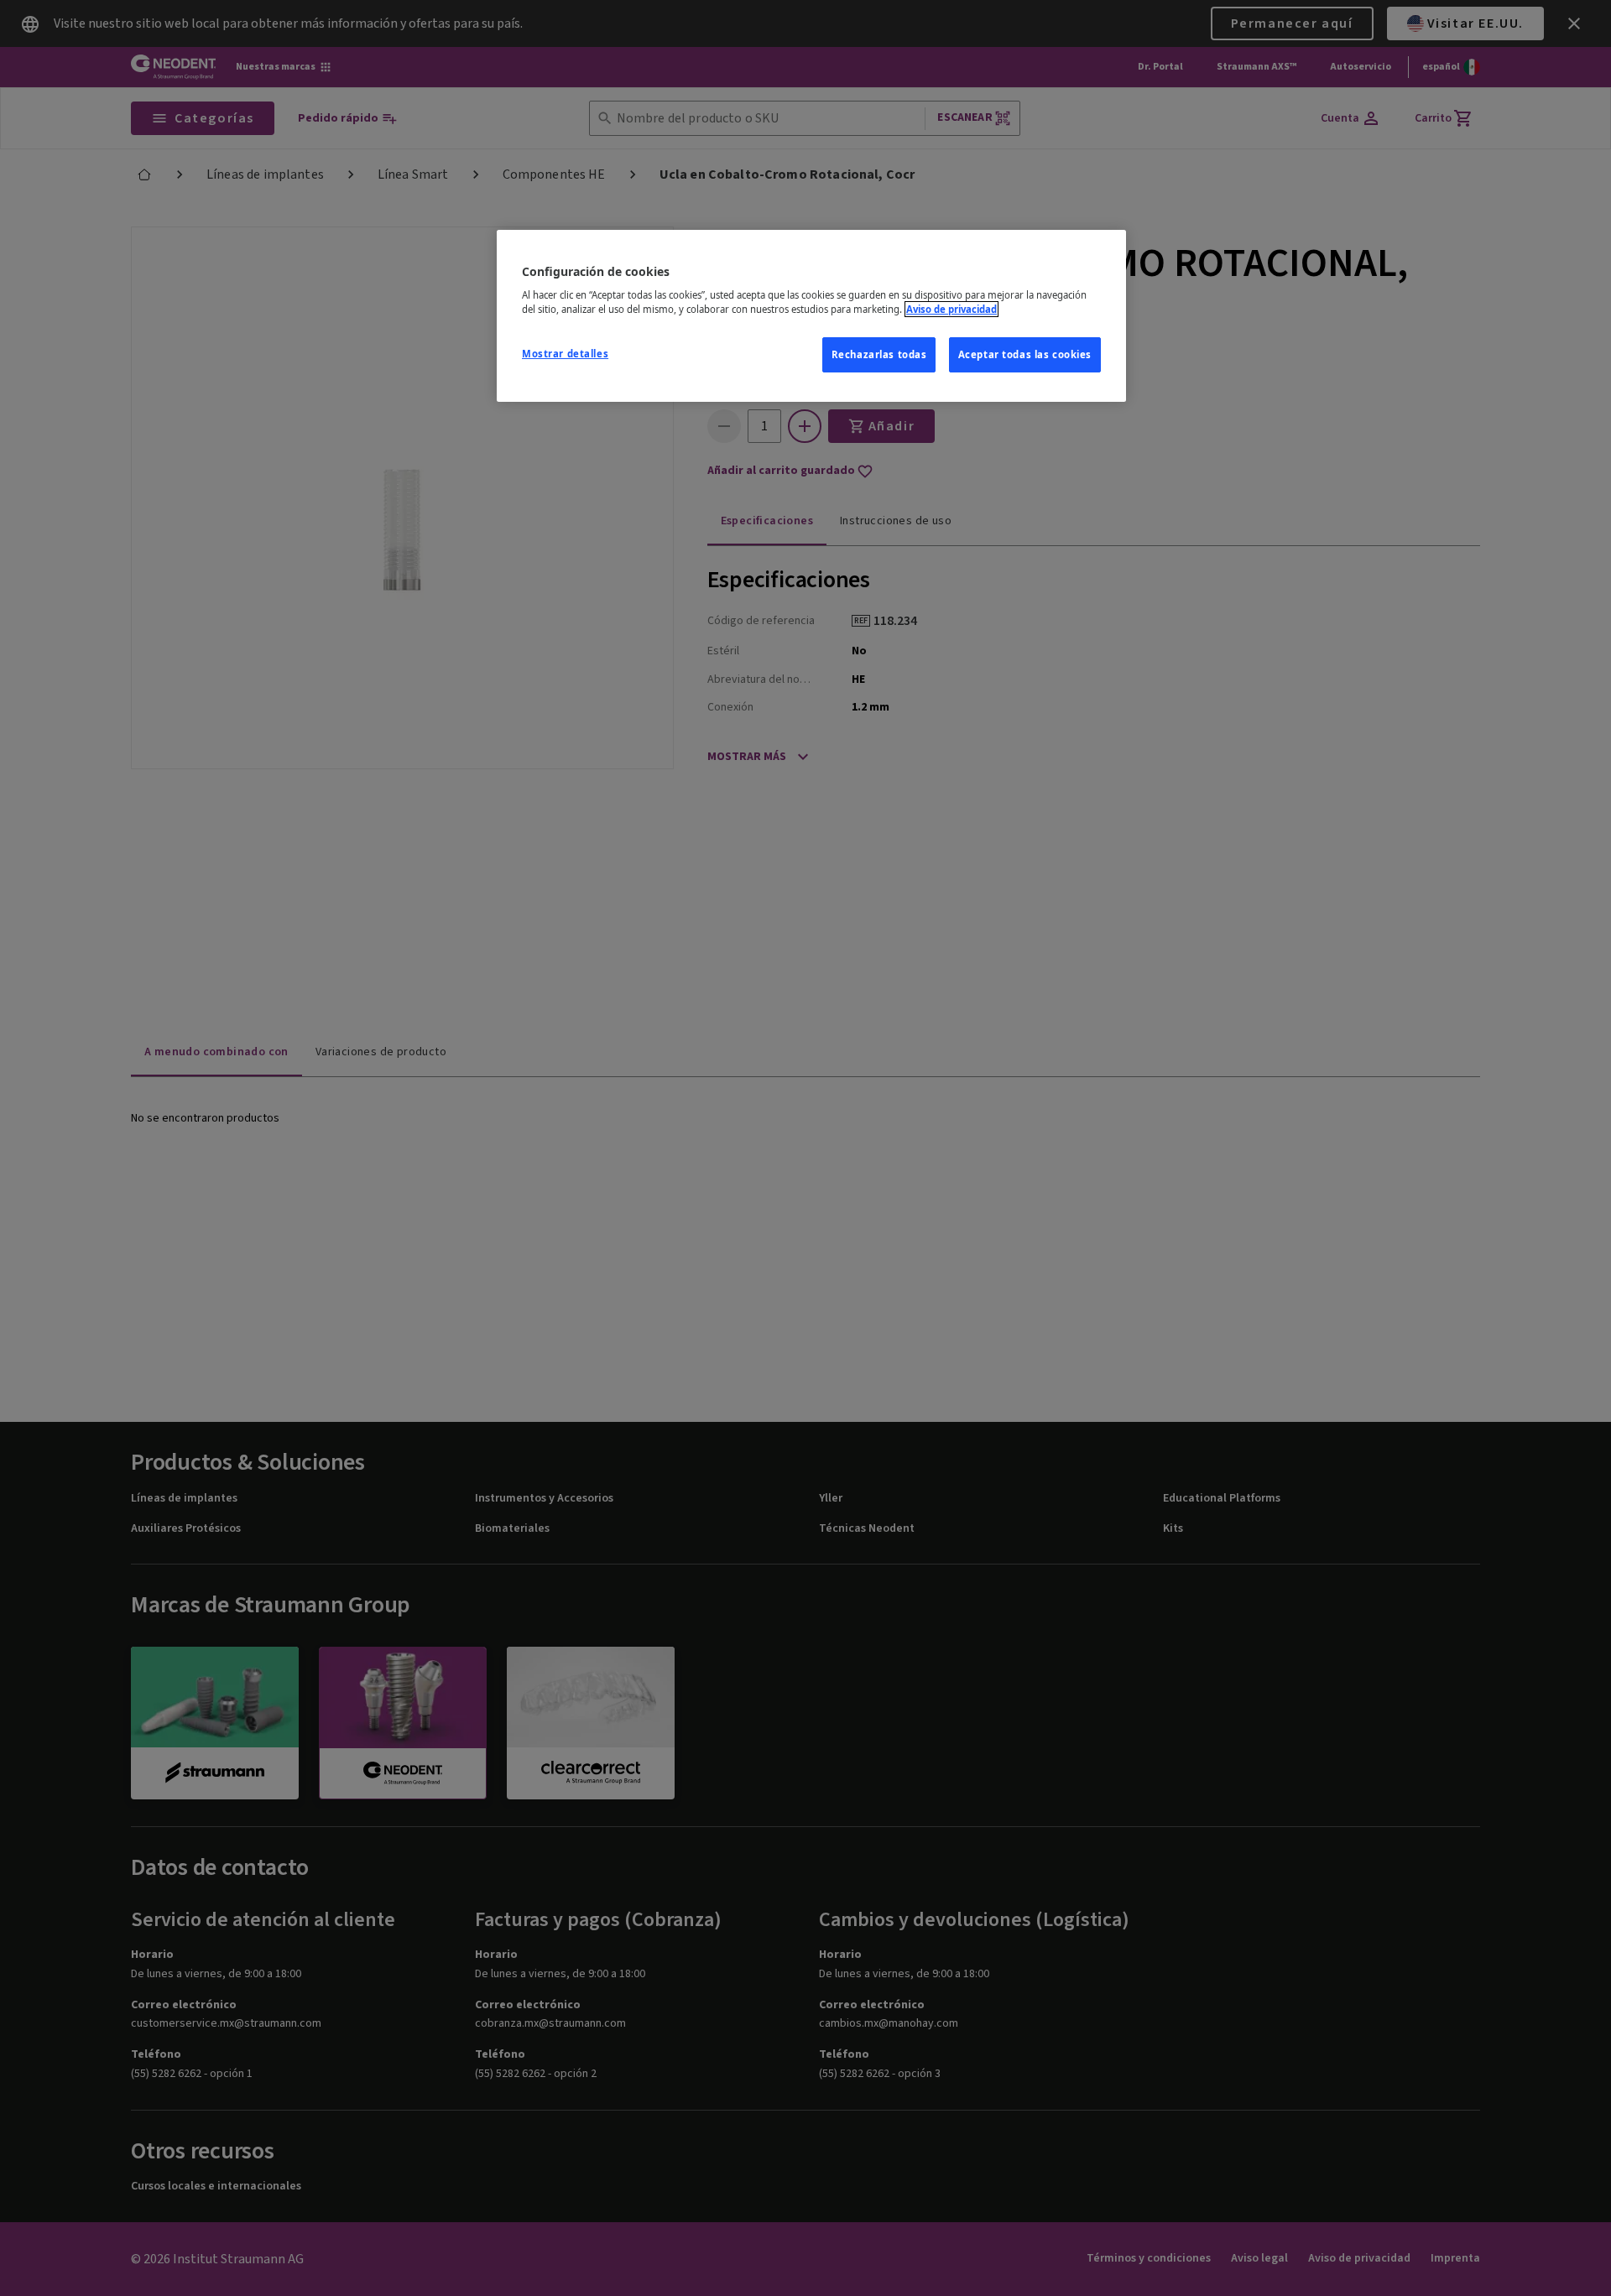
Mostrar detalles (565, 354)
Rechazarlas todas (879, 354)
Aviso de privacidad (951, 309)
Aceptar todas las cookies (1025, 354)
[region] (811, 316)
